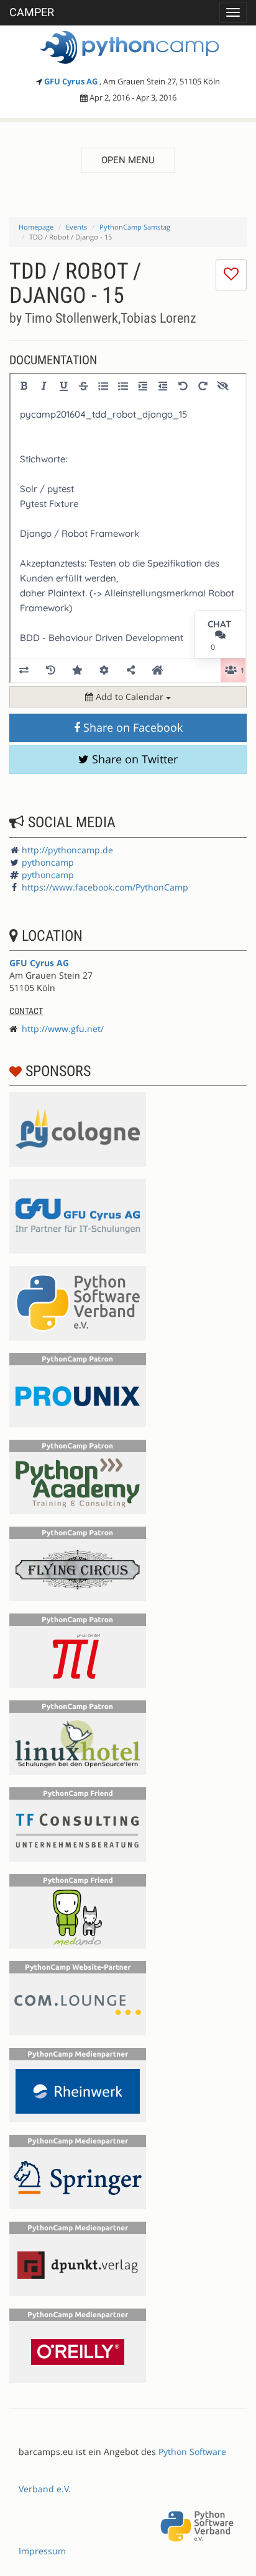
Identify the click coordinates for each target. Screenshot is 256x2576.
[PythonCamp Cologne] (128, 47)
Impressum (42, 2551)
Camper (32, 12)
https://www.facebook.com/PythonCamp (105, 887)
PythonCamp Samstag (135, 227)
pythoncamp (48, 862)
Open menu (128, 160)
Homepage (36, 227)
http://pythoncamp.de (67, 850)
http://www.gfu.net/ (63, 1029)
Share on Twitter (133, 759)
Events (76, 227)
